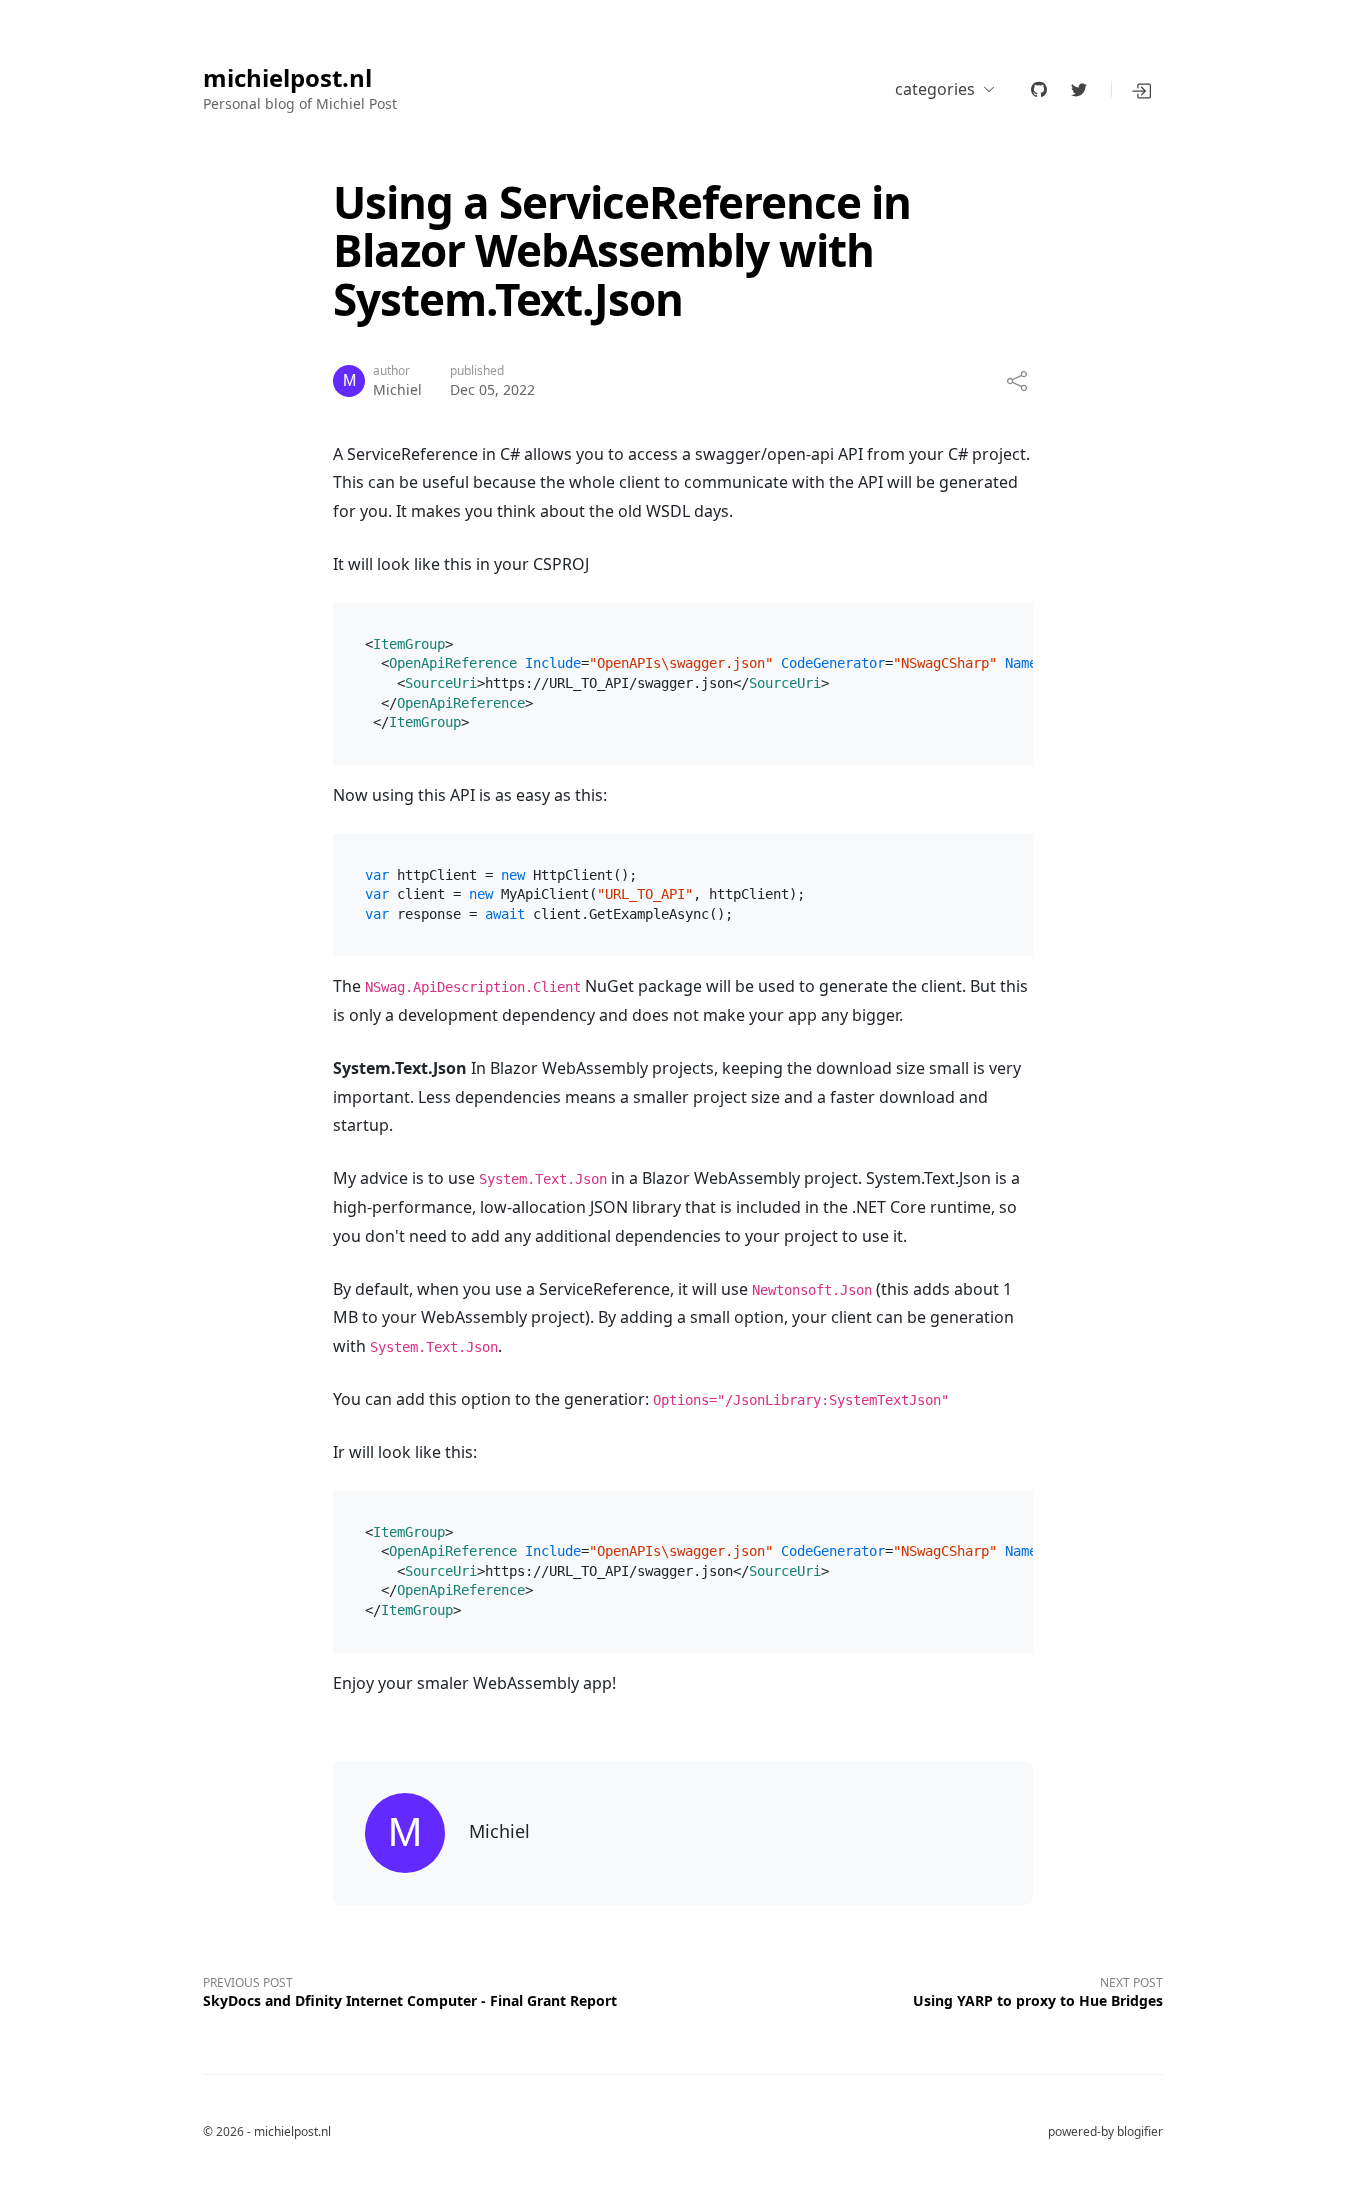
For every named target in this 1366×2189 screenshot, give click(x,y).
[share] (1017, 381)
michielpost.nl (287, 78)
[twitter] (1079, 89)
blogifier (1140, 2131)
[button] (1143, 89)
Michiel (397, 389)
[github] (1039, 89)
